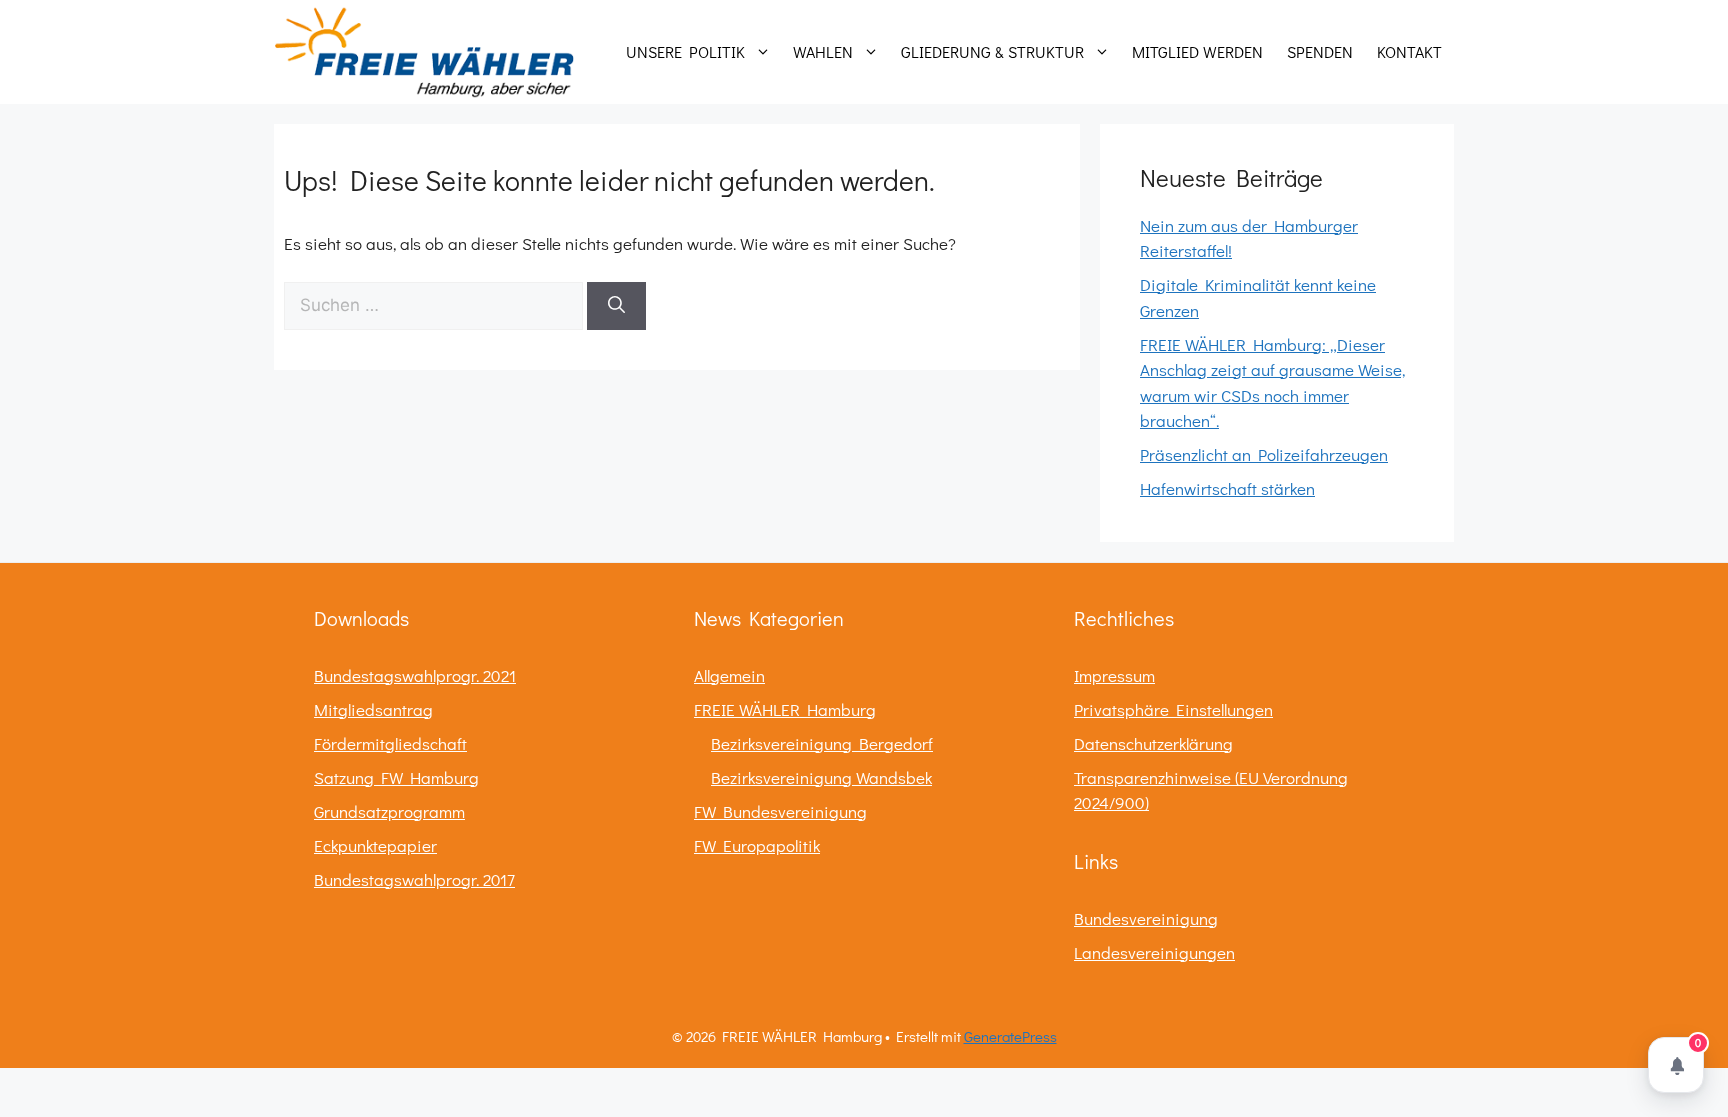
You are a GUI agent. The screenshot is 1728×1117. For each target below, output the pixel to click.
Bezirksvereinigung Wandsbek (821, 777)
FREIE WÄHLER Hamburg (785, 709)
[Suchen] (616, 306)
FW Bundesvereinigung (780, 811)
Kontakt (1409, 51)
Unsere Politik (685, 51)
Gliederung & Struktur (992, 51)
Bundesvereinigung (1146, 918)
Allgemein (729, 675)
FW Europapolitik (757, 845)
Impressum (1114, 675)
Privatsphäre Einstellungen (1173, 709)
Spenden (1320, 51)
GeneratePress (1010, 1036)
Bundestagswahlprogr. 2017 (414, 879)
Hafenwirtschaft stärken (1227, 488)
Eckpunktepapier (375, 845)
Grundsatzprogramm (389, 811)
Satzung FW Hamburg (396, 777)
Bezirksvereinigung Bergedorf (822, 743)
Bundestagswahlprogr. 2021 (415, 675)
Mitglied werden (1197, 51)
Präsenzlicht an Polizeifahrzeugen (1264, 454)
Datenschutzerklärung (1153, 743)
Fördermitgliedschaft (390, 743)
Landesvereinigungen (1154, 952)
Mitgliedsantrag (373, 709)
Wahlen (823, 51)
